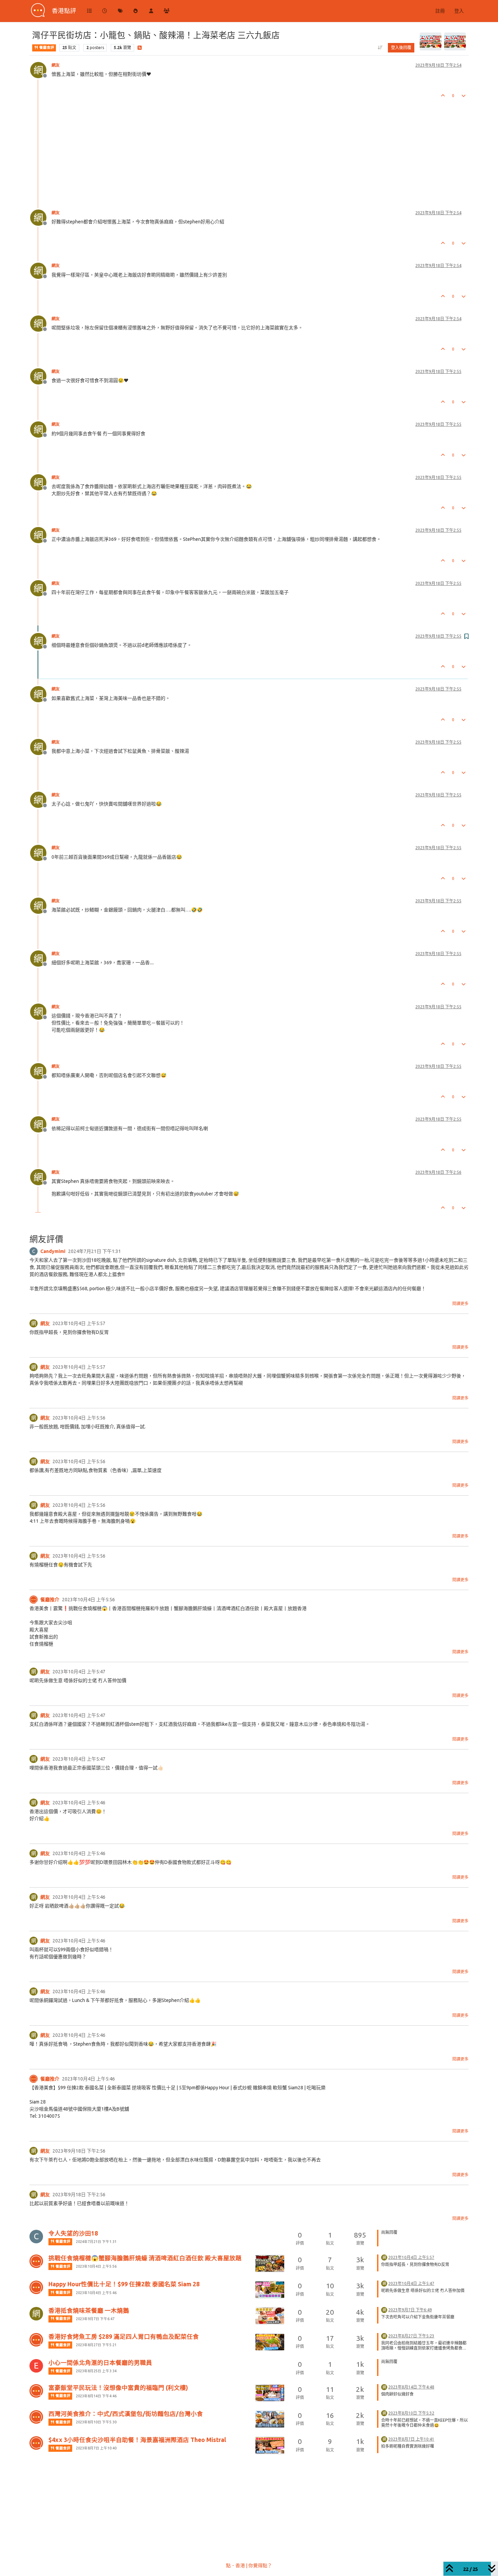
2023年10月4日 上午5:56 (96, 2266)
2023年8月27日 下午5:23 (411, 2336)
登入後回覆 (401, 48)
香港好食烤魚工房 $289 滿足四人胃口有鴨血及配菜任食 (124, 2337)
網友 (56, 65)
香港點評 (64, 11)
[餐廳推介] (34, 1600)
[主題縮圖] (270, 2263)
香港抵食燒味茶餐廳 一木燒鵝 (89, 2310)
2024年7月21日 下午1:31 (96, 2242)
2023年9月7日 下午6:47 (95, 2319)
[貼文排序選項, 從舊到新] (380, 48)
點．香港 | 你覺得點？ (249, 2566)
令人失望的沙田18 (73, 2233)
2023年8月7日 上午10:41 (411, 2439)
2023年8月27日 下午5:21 (96, 2345)
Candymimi (53, 1251)
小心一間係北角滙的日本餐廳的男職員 (100, 2363)
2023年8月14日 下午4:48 (411, 2387)
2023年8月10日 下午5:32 (411, 2413)
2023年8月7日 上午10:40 (96, 2448)
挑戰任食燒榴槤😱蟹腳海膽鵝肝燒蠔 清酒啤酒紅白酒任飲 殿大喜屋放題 (145, 2258)
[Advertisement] (233, 148)
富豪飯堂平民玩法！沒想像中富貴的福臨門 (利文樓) (118, 2388)
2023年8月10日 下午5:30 (96, 2422)
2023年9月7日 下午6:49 (410, 2310)
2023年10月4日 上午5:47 (411, 2283)
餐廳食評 (46, 48)
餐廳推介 (50, 1600)
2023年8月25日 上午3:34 (96, 2371)
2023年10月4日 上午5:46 (96, 2293)
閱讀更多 (460, 1304)
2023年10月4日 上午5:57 (411, 2257)
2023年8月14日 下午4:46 (96, 2396)
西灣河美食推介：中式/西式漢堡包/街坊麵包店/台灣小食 (126, 2414)
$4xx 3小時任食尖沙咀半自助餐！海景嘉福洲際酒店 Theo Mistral (137, 2440)
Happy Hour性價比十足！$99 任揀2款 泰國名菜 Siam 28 (124, 2284)
